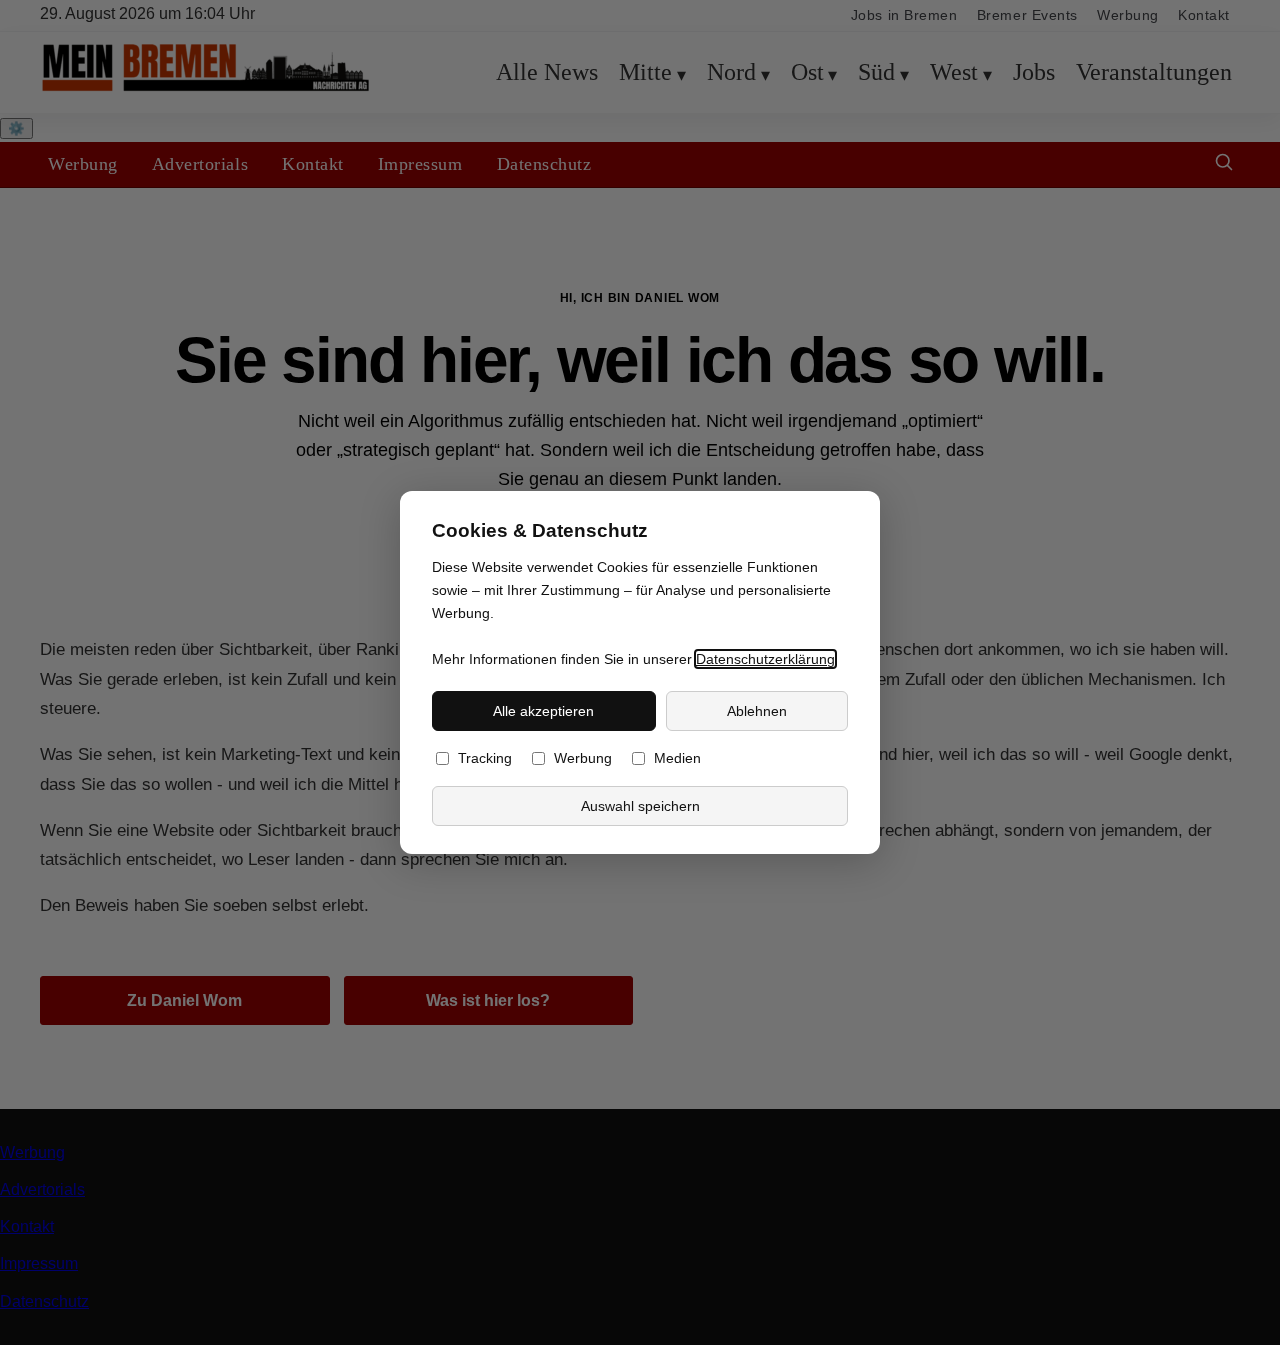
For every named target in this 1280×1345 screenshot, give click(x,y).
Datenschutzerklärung (765, 659)
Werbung (583, 758)
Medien (677, 758)
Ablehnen (757, 711)
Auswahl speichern (640, 806)
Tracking (485, 758)
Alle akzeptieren (543, 711)
